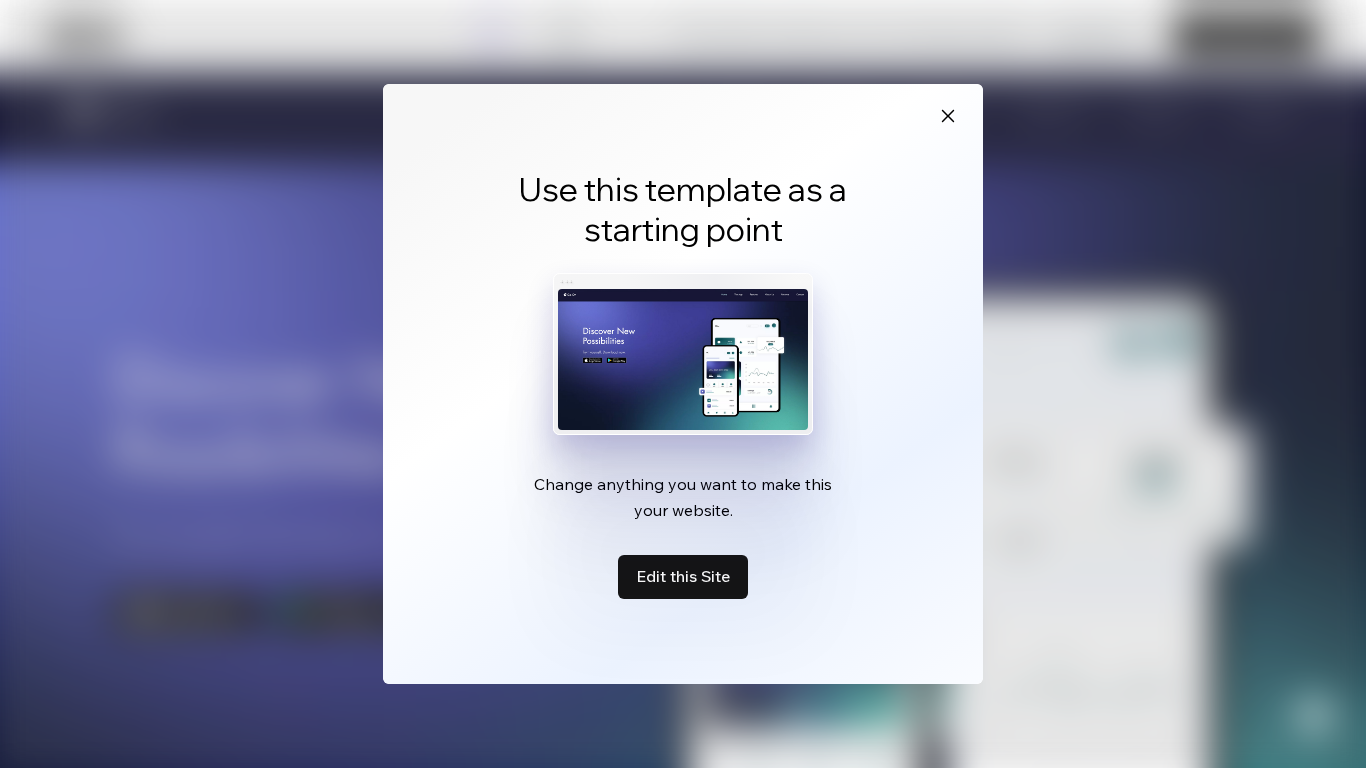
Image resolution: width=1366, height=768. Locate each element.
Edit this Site (683, 576)
